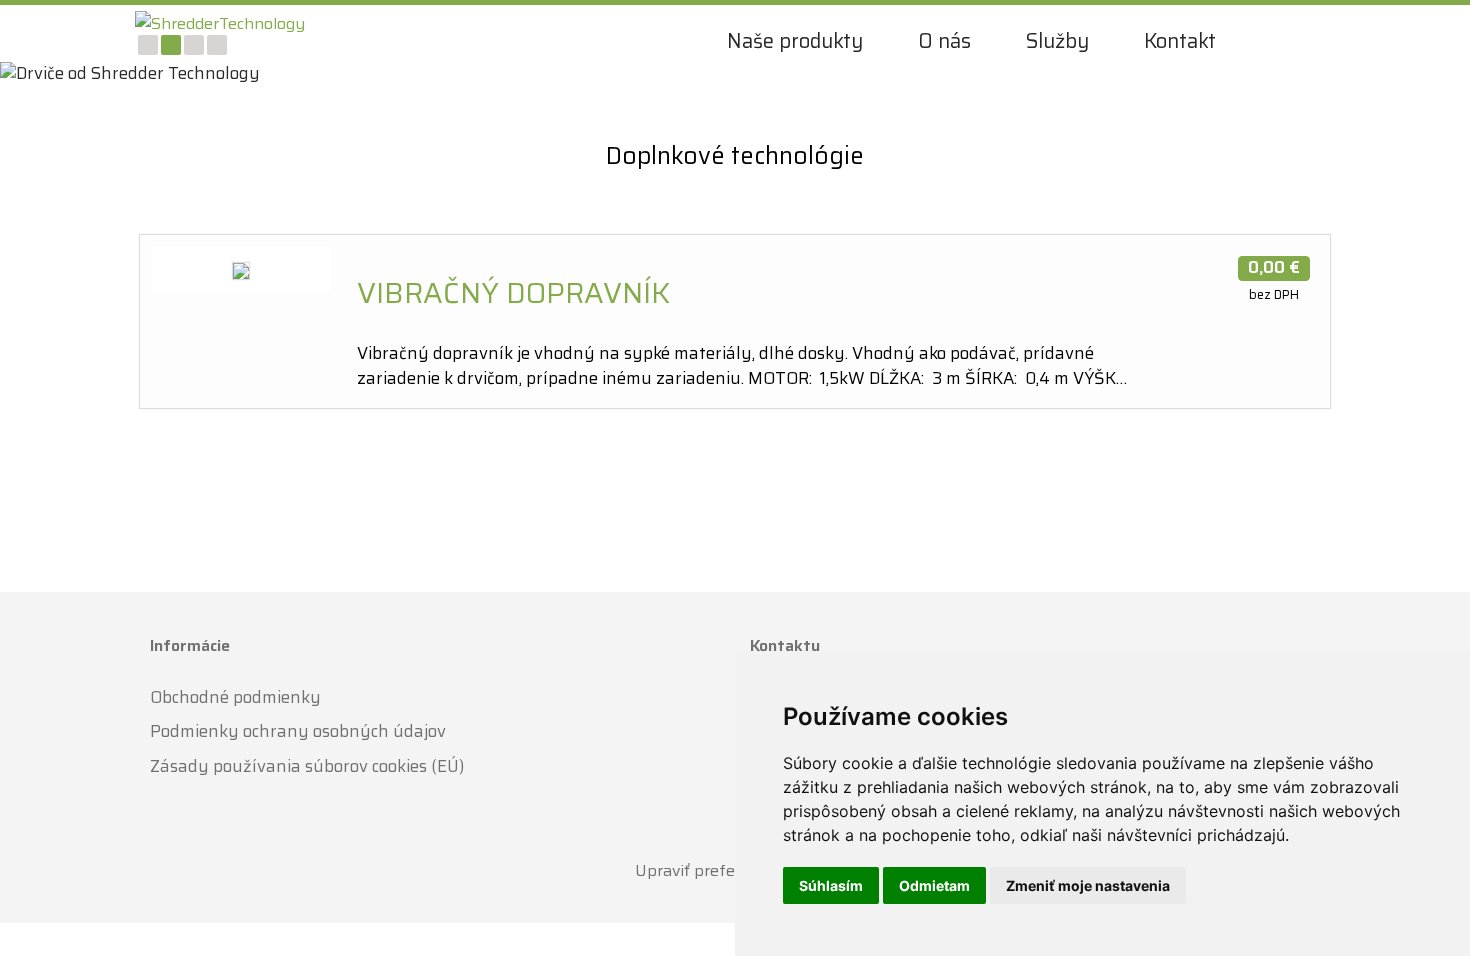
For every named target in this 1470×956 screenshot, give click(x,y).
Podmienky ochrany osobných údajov (298, 731)
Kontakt (1180, 41)
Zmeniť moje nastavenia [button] (1088, 885)
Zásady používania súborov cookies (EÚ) (307, 766)
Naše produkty (795, 41)
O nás (944, 41)
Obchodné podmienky (235, 696)
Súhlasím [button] (831, 885)
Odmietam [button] (934, 885)
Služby (1057, 41)
